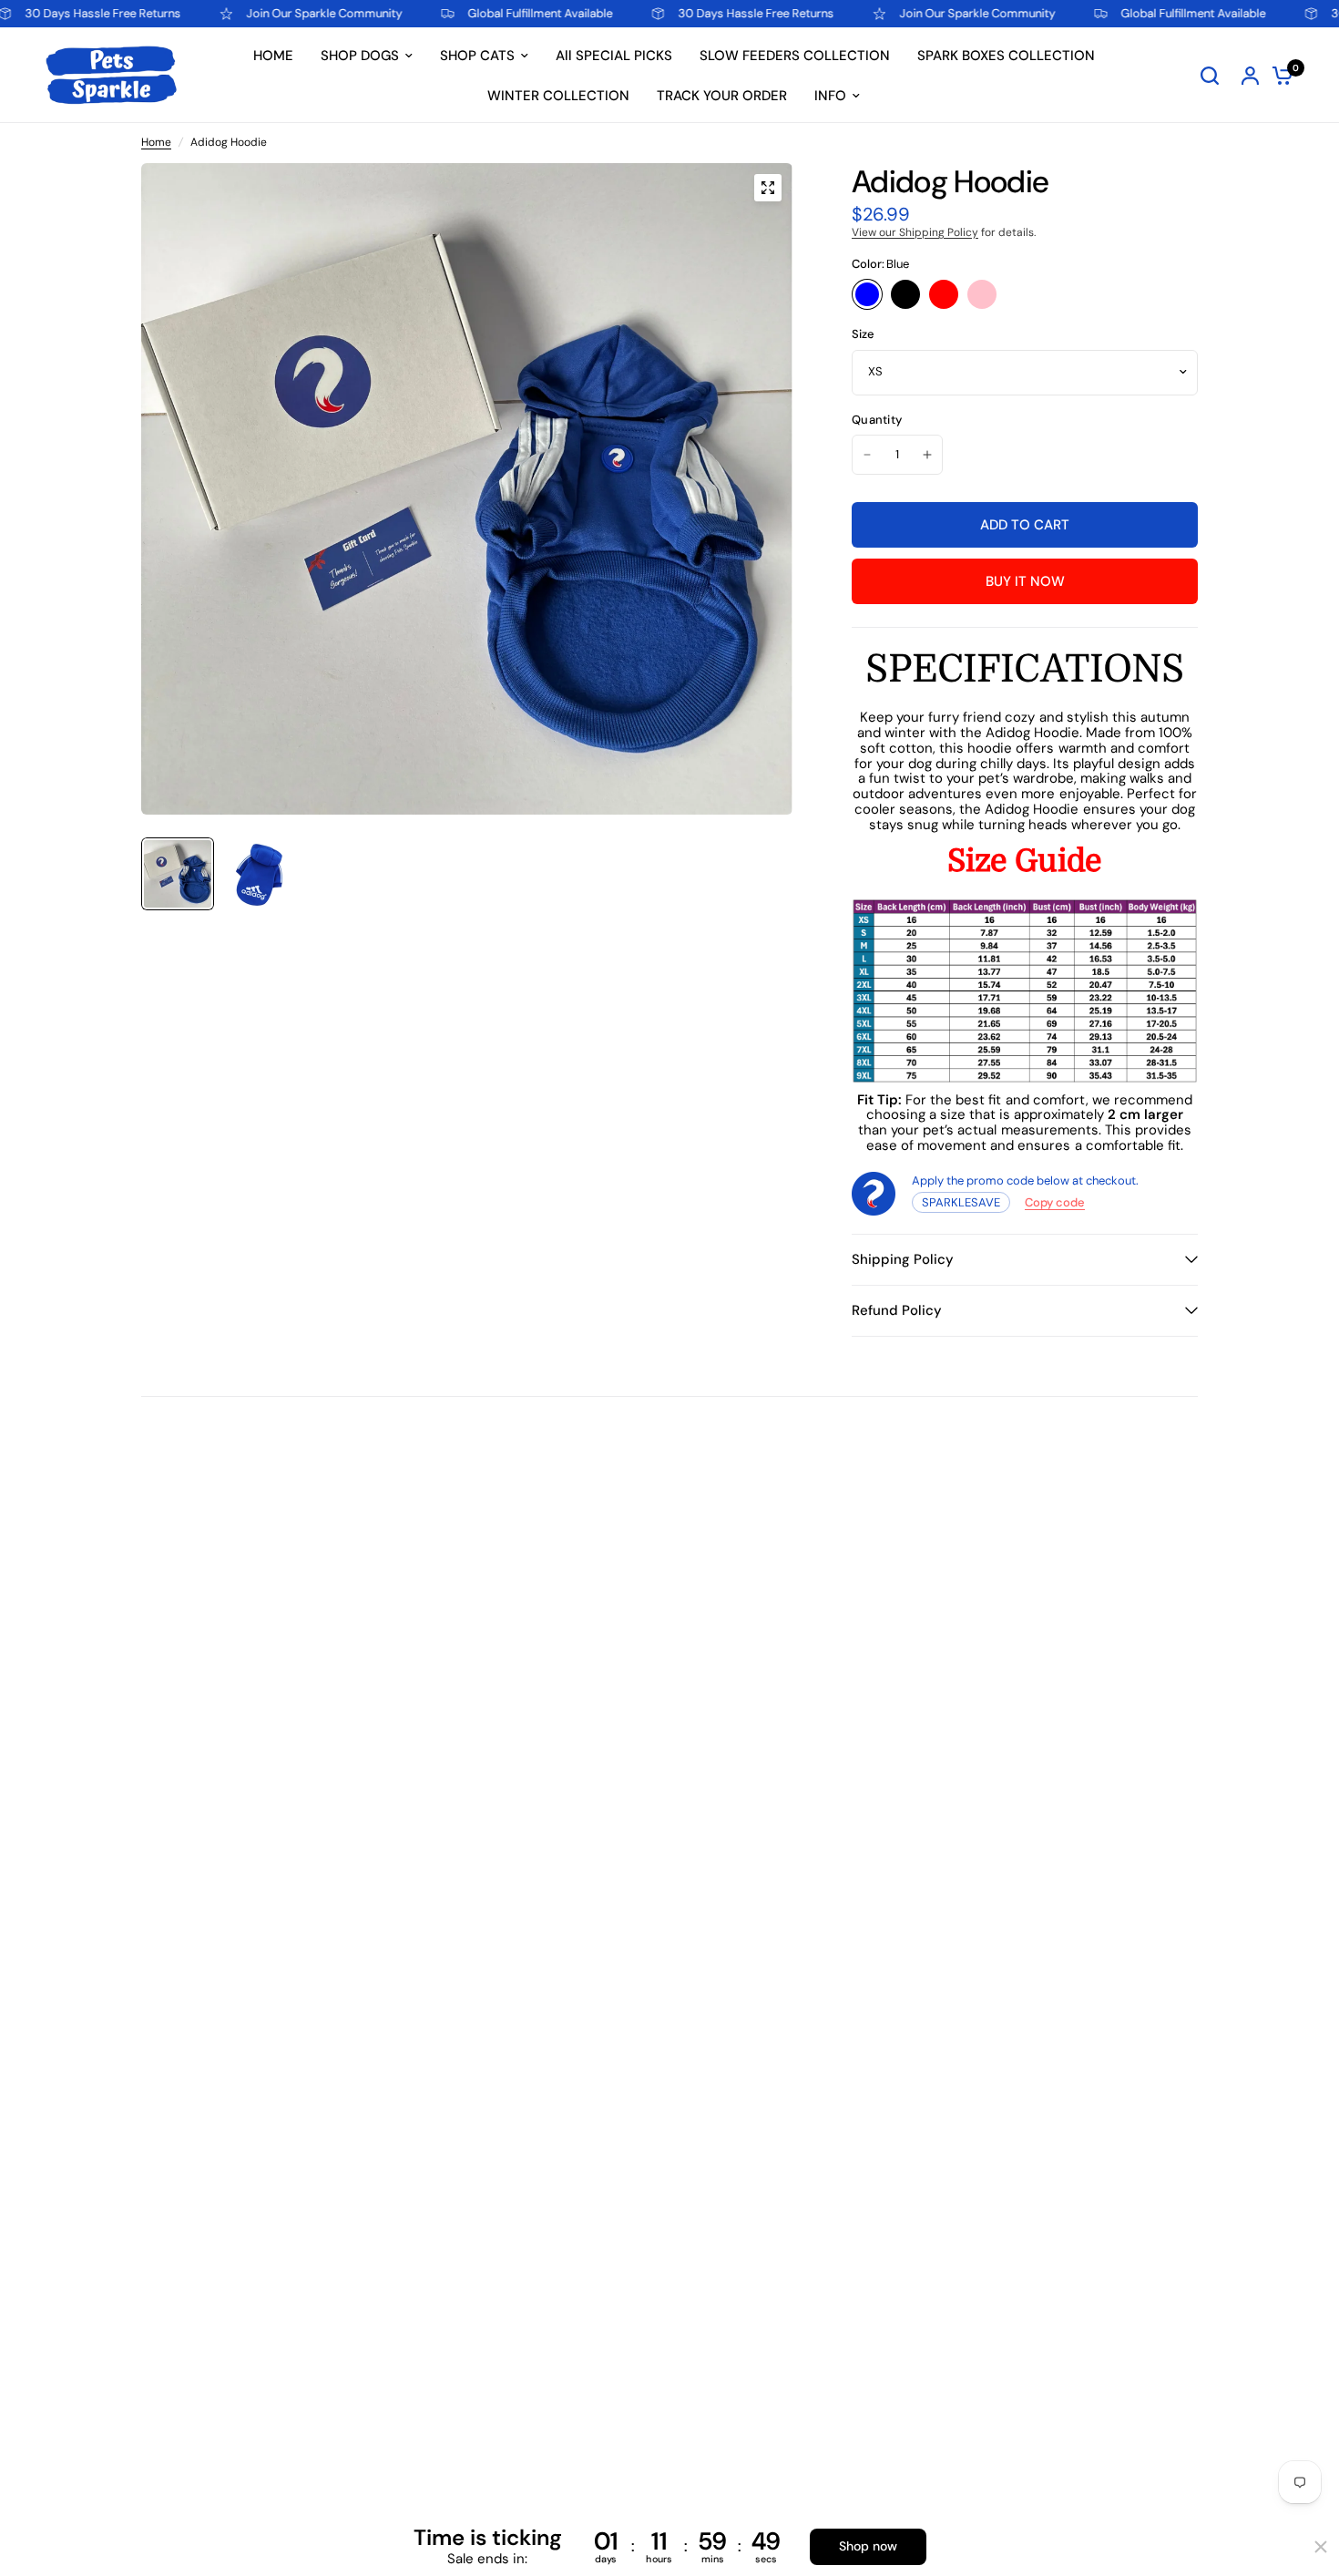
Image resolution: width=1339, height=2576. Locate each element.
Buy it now (1025, 581)
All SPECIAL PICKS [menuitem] (614, 56)
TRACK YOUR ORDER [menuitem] (722, 96)
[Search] (1210, 75)
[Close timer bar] (1321, 2547)
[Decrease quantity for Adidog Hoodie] (867, 455)
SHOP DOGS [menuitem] (360, 56)
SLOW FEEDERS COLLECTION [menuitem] (795, 56)
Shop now (868, 2546)
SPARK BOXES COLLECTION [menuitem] (1006, 56)
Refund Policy (897, 1310)
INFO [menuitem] (830, 96)
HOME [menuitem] (273, 56)
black (905, 294)
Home (156, 143)
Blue (867, 294)
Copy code (1055, 1202)
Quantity (877, 421)
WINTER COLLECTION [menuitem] (558, 96)
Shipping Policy (903, 1259)
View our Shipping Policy (915, 232)
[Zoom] (768, 188)
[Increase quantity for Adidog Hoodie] (927, 455)
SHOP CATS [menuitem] (477, 56)
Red (944, 294)
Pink (982, 294)
